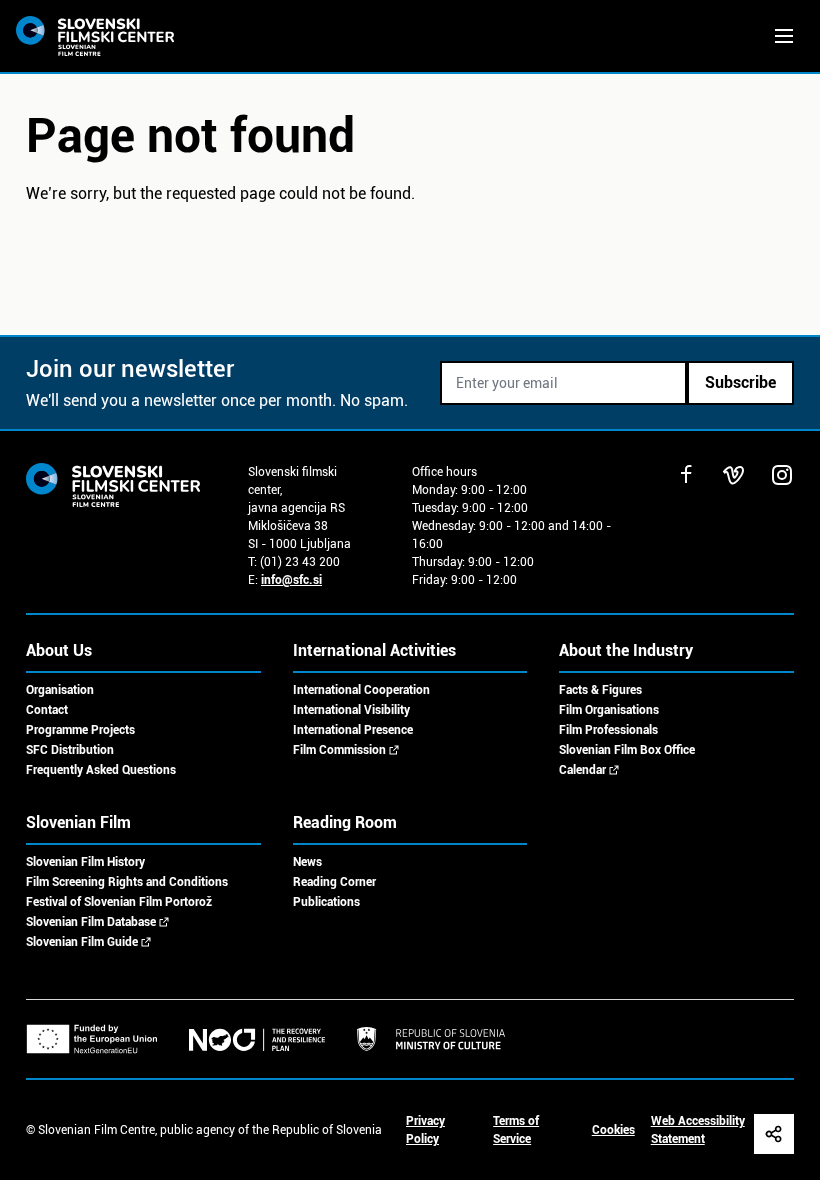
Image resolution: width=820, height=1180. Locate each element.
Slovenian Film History (85, 862)
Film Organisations (609, 710)
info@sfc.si (291, 580)
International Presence (353, 730)
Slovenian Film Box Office (627, 750)
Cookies (613, 1130)
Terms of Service (516, 1130)
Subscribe (740, 382)
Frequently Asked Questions (101, 770)
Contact (47, 710)
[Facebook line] (686, 475)
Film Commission (339, 750)
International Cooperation (361, 690)
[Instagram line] (782, 475)
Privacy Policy (425, 1130)
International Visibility (351, 710)
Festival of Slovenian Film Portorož (119, 902)
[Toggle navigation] (784, 36)
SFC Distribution (70, 750)
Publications (326, 902)
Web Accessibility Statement (698, 1130)
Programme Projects (80, 730)
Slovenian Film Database (91, 922)
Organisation (60, 690)
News (307, 862)
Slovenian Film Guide (82, 942)
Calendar (582, 770)
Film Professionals (608, 730)
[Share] (774, 1134)
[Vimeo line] (734, 475)
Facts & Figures (600, 690)
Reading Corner (334, 882)
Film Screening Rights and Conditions (127, 882)
